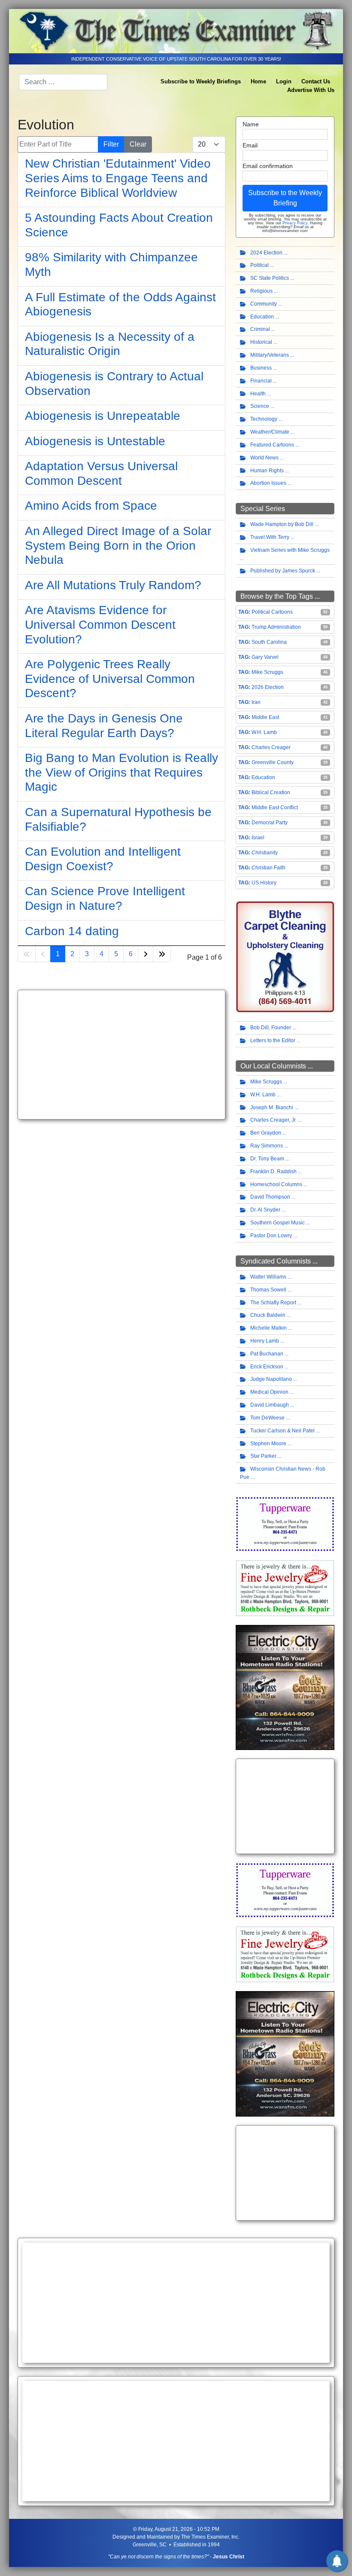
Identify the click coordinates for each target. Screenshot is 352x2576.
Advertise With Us (311, 90)
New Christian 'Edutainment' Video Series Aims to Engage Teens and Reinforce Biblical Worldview (118, 178)
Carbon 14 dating (72, 931)
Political (259, 265)
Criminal (260, 329)
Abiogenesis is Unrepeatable (103, 416)
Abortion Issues (268, 483)
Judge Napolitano (271, 1379)
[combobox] (63, 82)
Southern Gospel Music (278, 1223)
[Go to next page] (146, 954)
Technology (264, 419)
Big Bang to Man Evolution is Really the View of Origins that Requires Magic (121, 772)
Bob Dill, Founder (271, 1028)
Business (261, 368)
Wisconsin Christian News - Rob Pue (283, 1473)
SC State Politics (270, 278)
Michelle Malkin (269, 1328)
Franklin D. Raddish (273, 1172)
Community (264, 304)
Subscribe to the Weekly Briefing (285, 198)
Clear (138, 144)
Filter (111, 144)
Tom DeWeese (267, 1418)
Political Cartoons (272, 612)
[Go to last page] (162, 954)
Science (260, 406)
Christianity (265, 853)
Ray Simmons (267, 1146)
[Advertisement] (121, 1055)
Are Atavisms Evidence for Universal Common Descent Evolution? (100, 624)
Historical (261, 342)
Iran (256, 702)
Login (284, 81)
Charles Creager (271, 747)
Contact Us (316, 81)
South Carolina (269, 642)
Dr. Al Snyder (265, 1210)
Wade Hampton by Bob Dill (282, 524)
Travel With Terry (270, 537)
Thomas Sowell (268, 1290)
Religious (261, 291)
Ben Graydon (266, 1133)
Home (258, 81)
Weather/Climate (270, 432)
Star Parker (263, 1456)
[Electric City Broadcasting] (285, 1687)
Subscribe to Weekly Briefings (201, 81)
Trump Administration (276, 627)
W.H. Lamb (264, 732)
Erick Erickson (267, 1367)
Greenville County (273, 762)
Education (262, 317)
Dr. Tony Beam (267, 1159)
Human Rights (267, 471)
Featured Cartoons (272, 445)
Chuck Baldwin (268, 1315)
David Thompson (270, 1197)
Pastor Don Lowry (271, 1236)
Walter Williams (268, 1277)
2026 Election (268, 687)
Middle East (265, 717)
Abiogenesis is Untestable (95, 441)
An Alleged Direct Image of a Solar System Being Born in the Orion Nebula (118, 545)
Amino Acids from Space (91, 506)
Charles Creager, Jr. (273, 1120)
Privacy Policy (295, 223)
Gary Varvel (265, 657)
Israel (258, 838)
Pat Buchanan (267, 1354)
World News (264, 458)
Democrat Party (270, 823)
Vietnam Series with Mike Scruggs (290, 550)
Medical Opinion (269, 1392)
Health (258, 394)
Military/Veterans (270, 355)
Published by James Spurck (283, 571)
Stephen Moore (268, 1444)
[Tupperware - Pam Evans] (285, 1524)
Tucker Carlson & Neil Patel (282, 1431)
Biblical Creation (271, 792)
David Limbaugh (270, 1405)
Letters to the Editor (273, 1040)
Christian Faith (269, 868)
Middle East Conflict (275, 808)
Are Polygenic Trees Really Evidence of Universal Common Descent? (110, 679)
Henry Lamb (265, 1341)
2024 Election (266, 253)
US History (264, 883)
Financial (261, 381)
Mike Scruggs (267, 672)
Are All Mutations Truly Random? (113, 585)
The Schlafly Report (273, 1303)
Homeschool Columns (276, 1184)
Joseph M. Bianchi (272, 1107)
